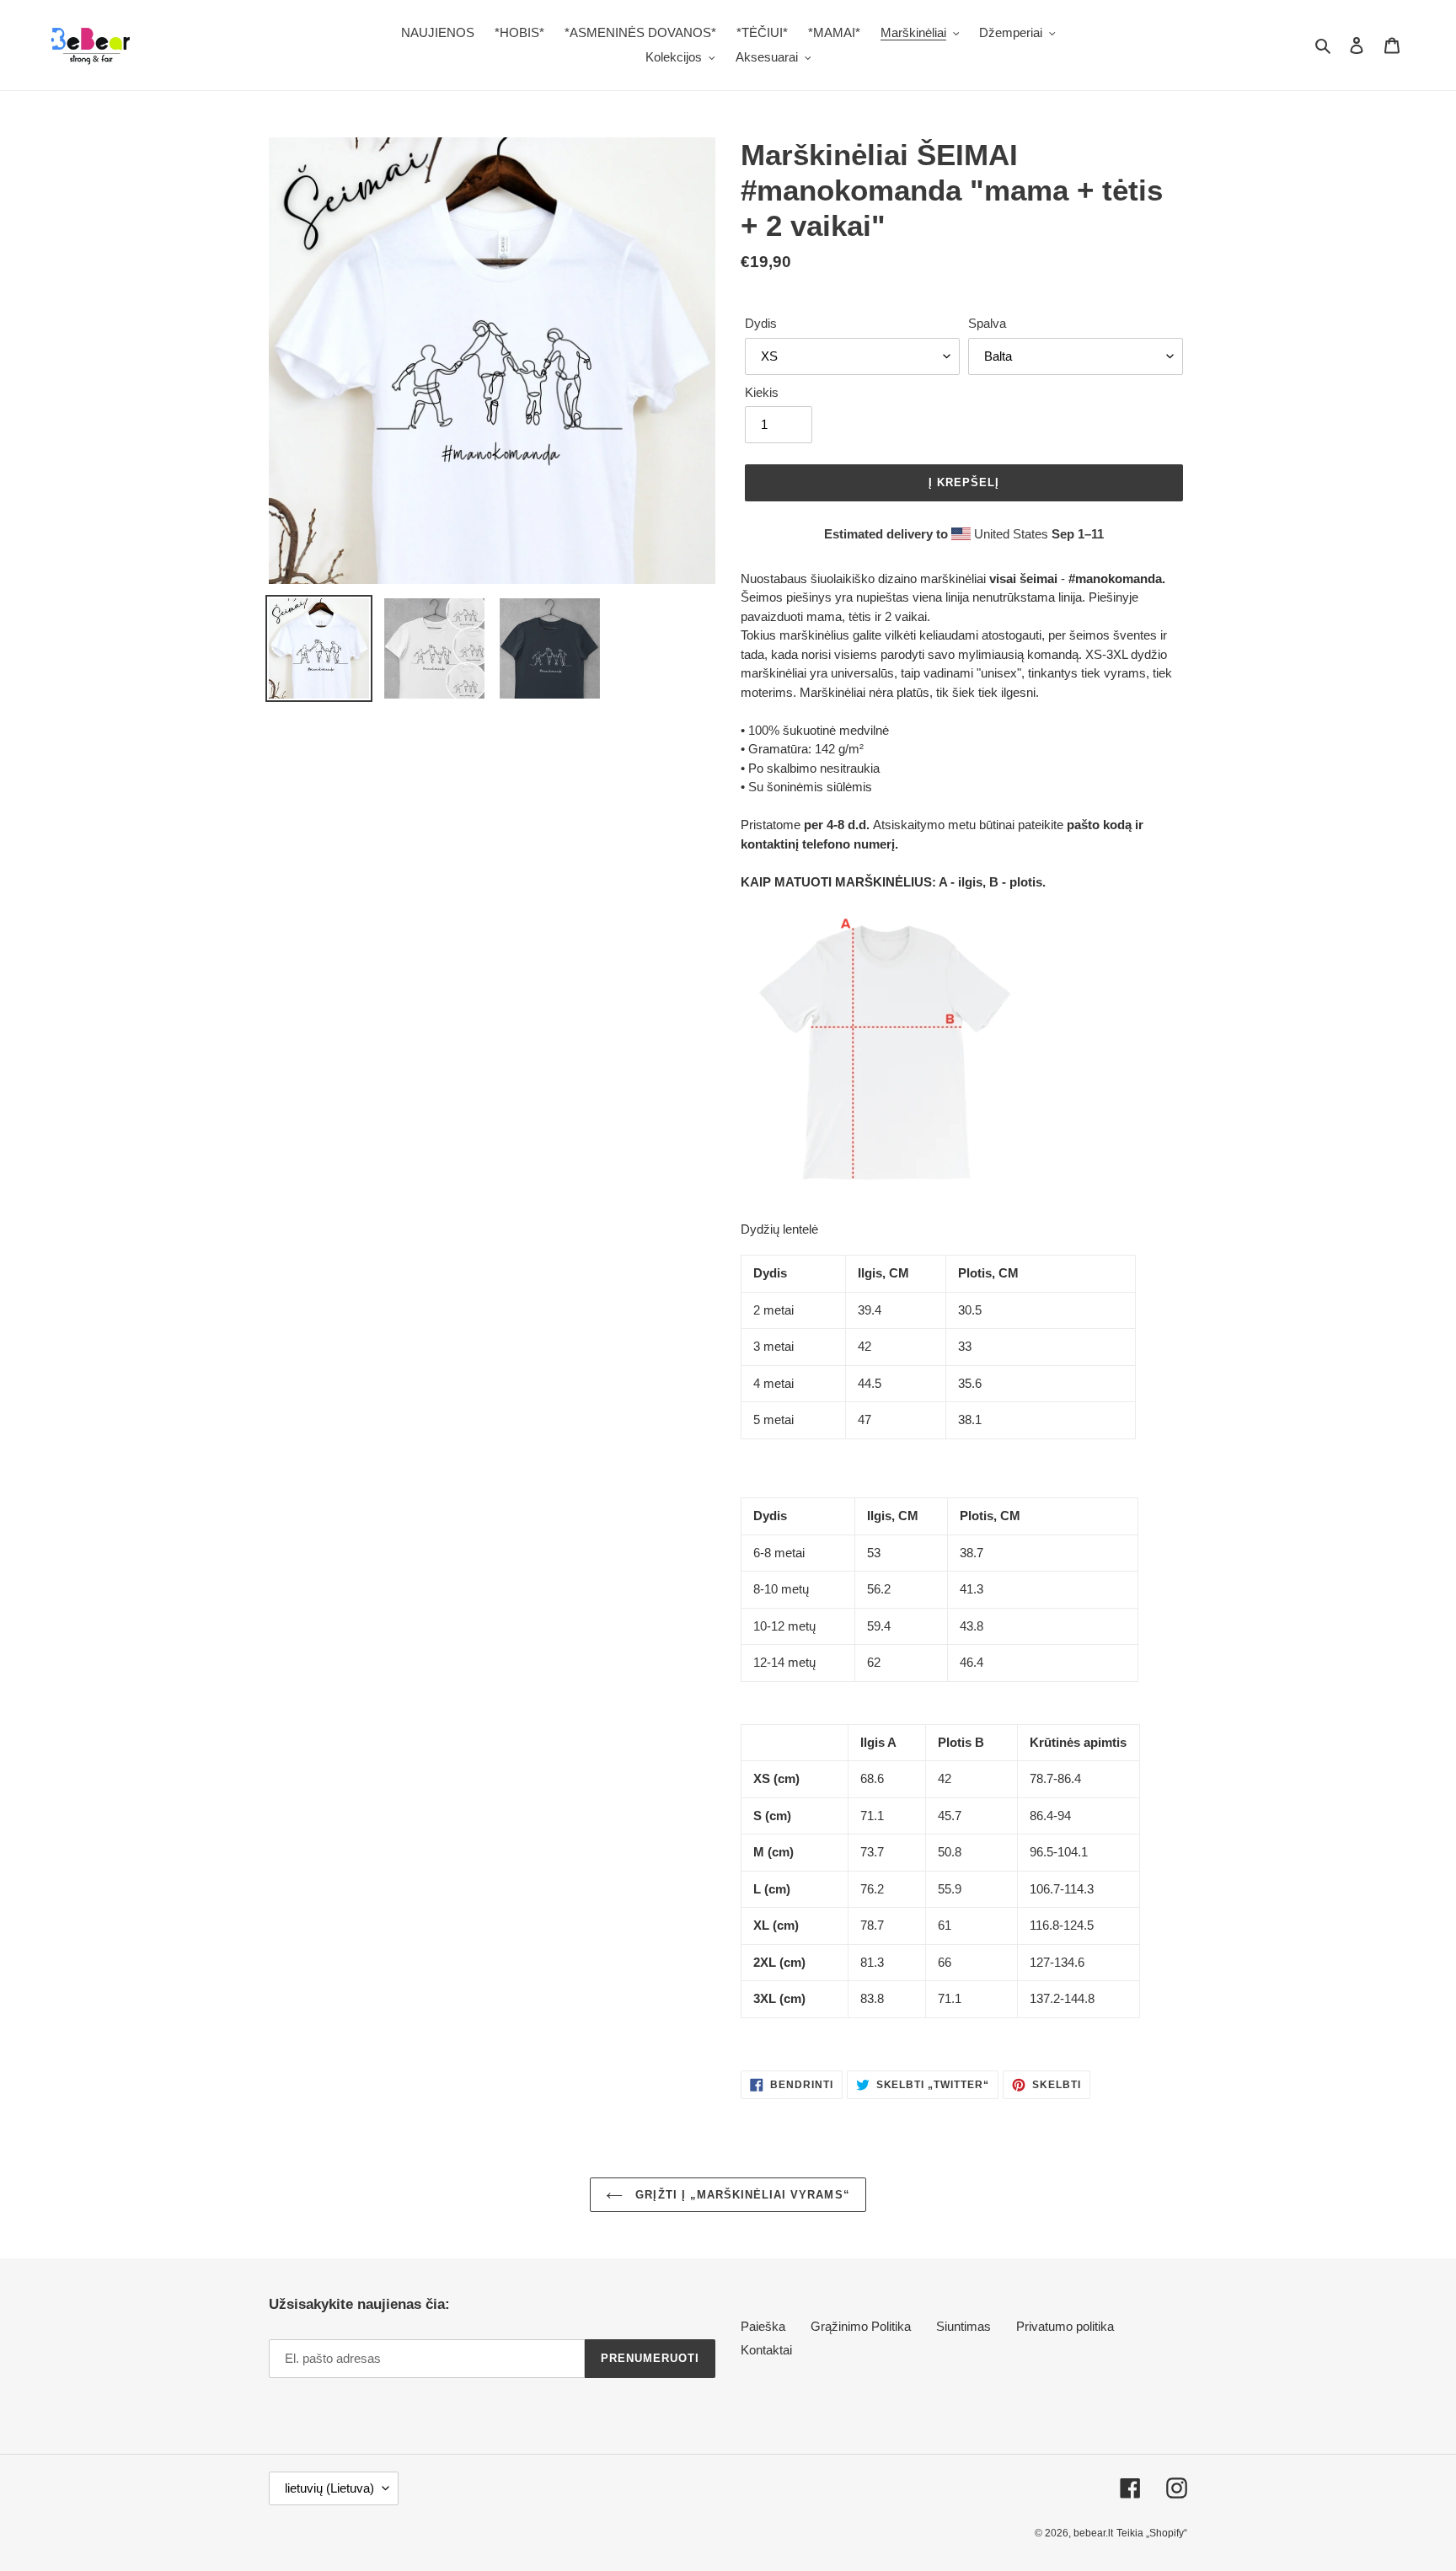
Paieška (763, 2326)
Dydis (761, 323)
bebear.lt (1093, 2533)
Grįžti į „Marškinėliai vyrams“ (740, 2195)
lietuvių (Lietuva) (329, 2488)
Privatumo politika (1065, 2326)
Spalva (987, 323)
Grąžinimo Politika (861, 2326)
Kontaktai (766, 2350)
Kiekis (762, 392)
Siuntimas (964, 2326)
